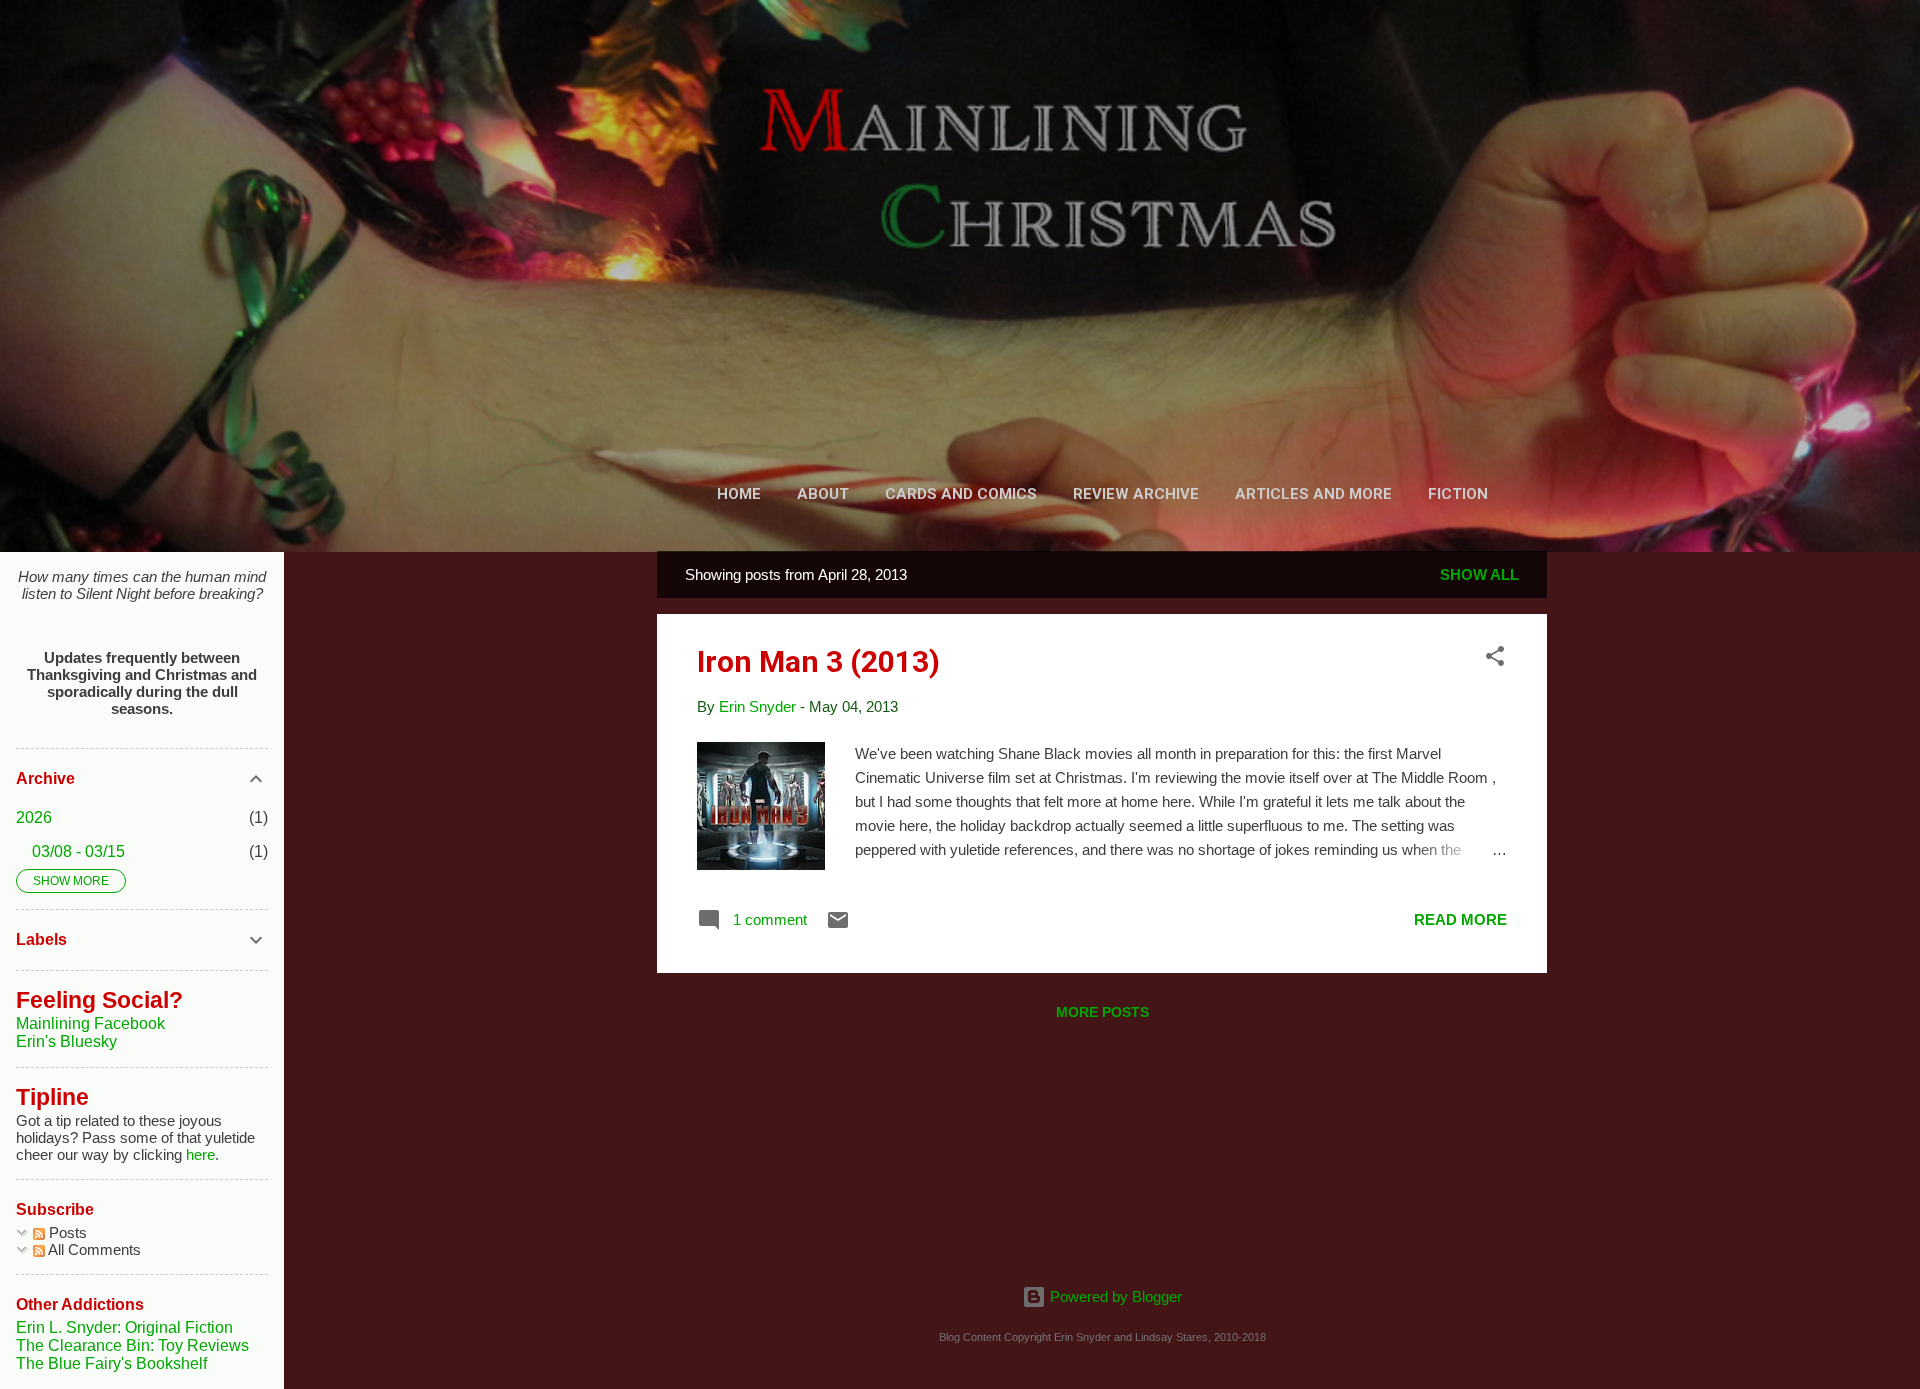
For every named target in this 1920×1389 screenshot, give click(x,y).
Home (739, 494)
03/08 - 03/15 (78, 851)
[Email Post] (838, 926)
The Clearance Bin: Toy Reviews (132, 1345)
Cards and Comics (961, 494)
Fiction (1458, 494)
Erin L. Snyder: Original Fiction (124, 1327)
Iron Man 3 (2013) (818, 661)
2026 (34, 817)
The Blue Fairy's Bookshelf (111, 1363)
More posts (1102, 1012)
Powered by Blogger (1114, 1296)
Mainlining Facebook (90, 1023)
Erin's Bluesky (66, 1041)
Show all (1479, 574)
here (200, 1154)
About (823, 494)
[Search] (1535, 54)
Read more (1460, 919)
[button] (1495, 659)
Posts (66, 1232)
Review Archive (1136, 494)
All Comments (93, 1249)
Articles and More (1313, 494)
